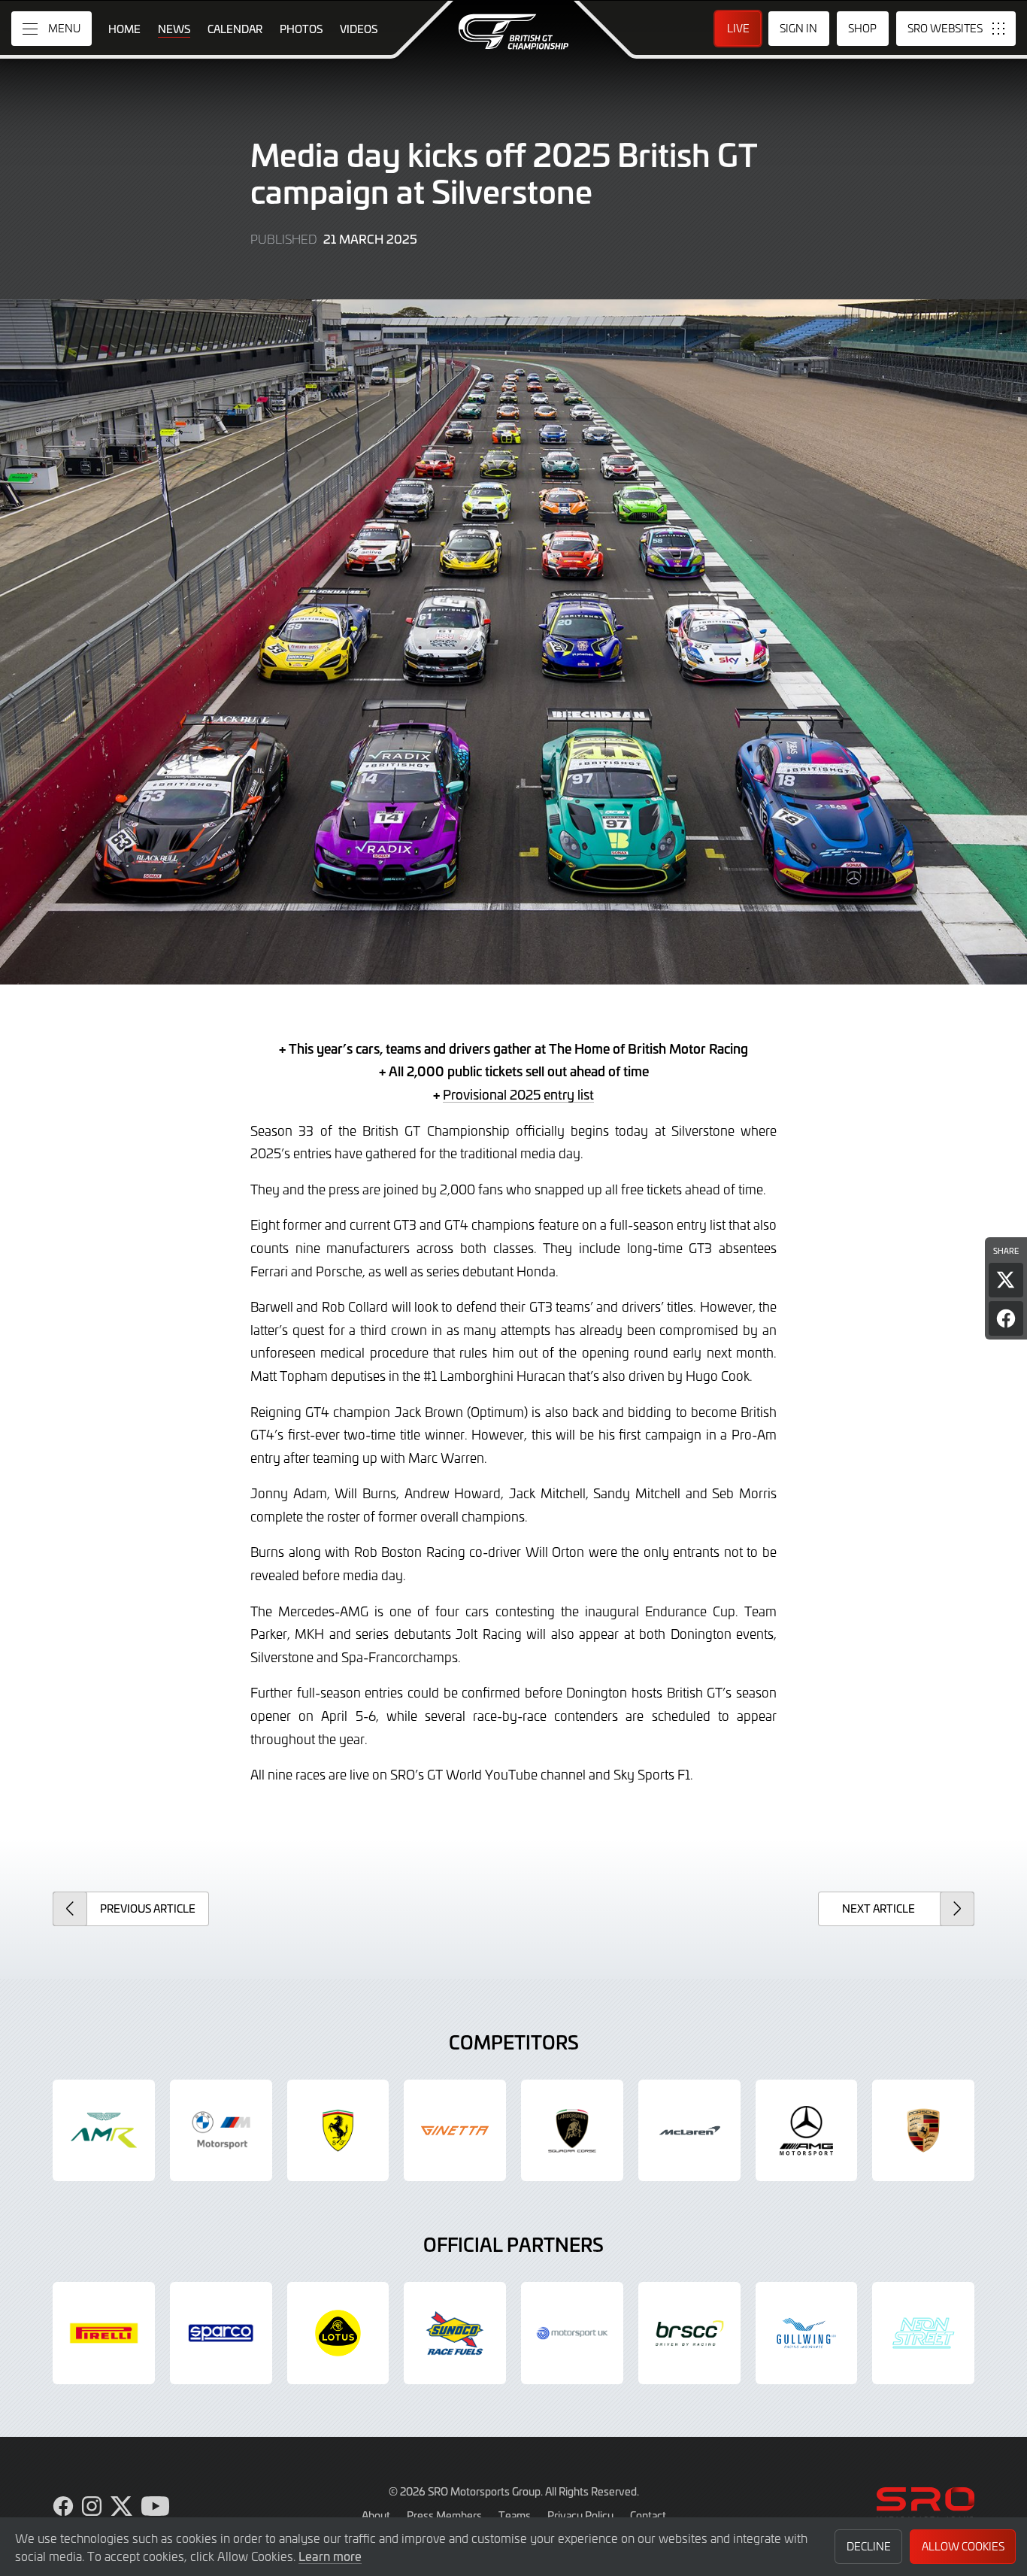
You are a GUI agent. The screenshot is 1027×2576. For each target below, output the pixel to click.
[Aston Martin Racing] (104, 2131)
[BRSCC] (689, 2333)
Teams (515, 2515)
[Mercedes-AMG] (807, 2131)
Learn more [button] (330, 2556)
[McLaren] (689, 2131)
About (376, 2515)
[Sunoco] (455, 2333)
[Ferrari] (338, 2131)
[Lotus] (338, 2333)
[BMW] (221, 2131)
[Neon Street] (923, 2333)
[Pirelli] (104, 2333)
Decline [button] (869, 2546)
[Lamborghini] (572, 2131)
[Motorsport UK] (572, 2333)
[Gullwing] (807, 2333)
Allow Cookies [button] (963, 2546)
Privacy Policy (580, 2515)
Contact (648, 2515)
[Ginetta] (455, 2131)
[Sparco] (221, 2333)
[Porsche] (923, 2131)
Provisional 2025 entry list (518, 1094)
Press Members (444, 2515)
